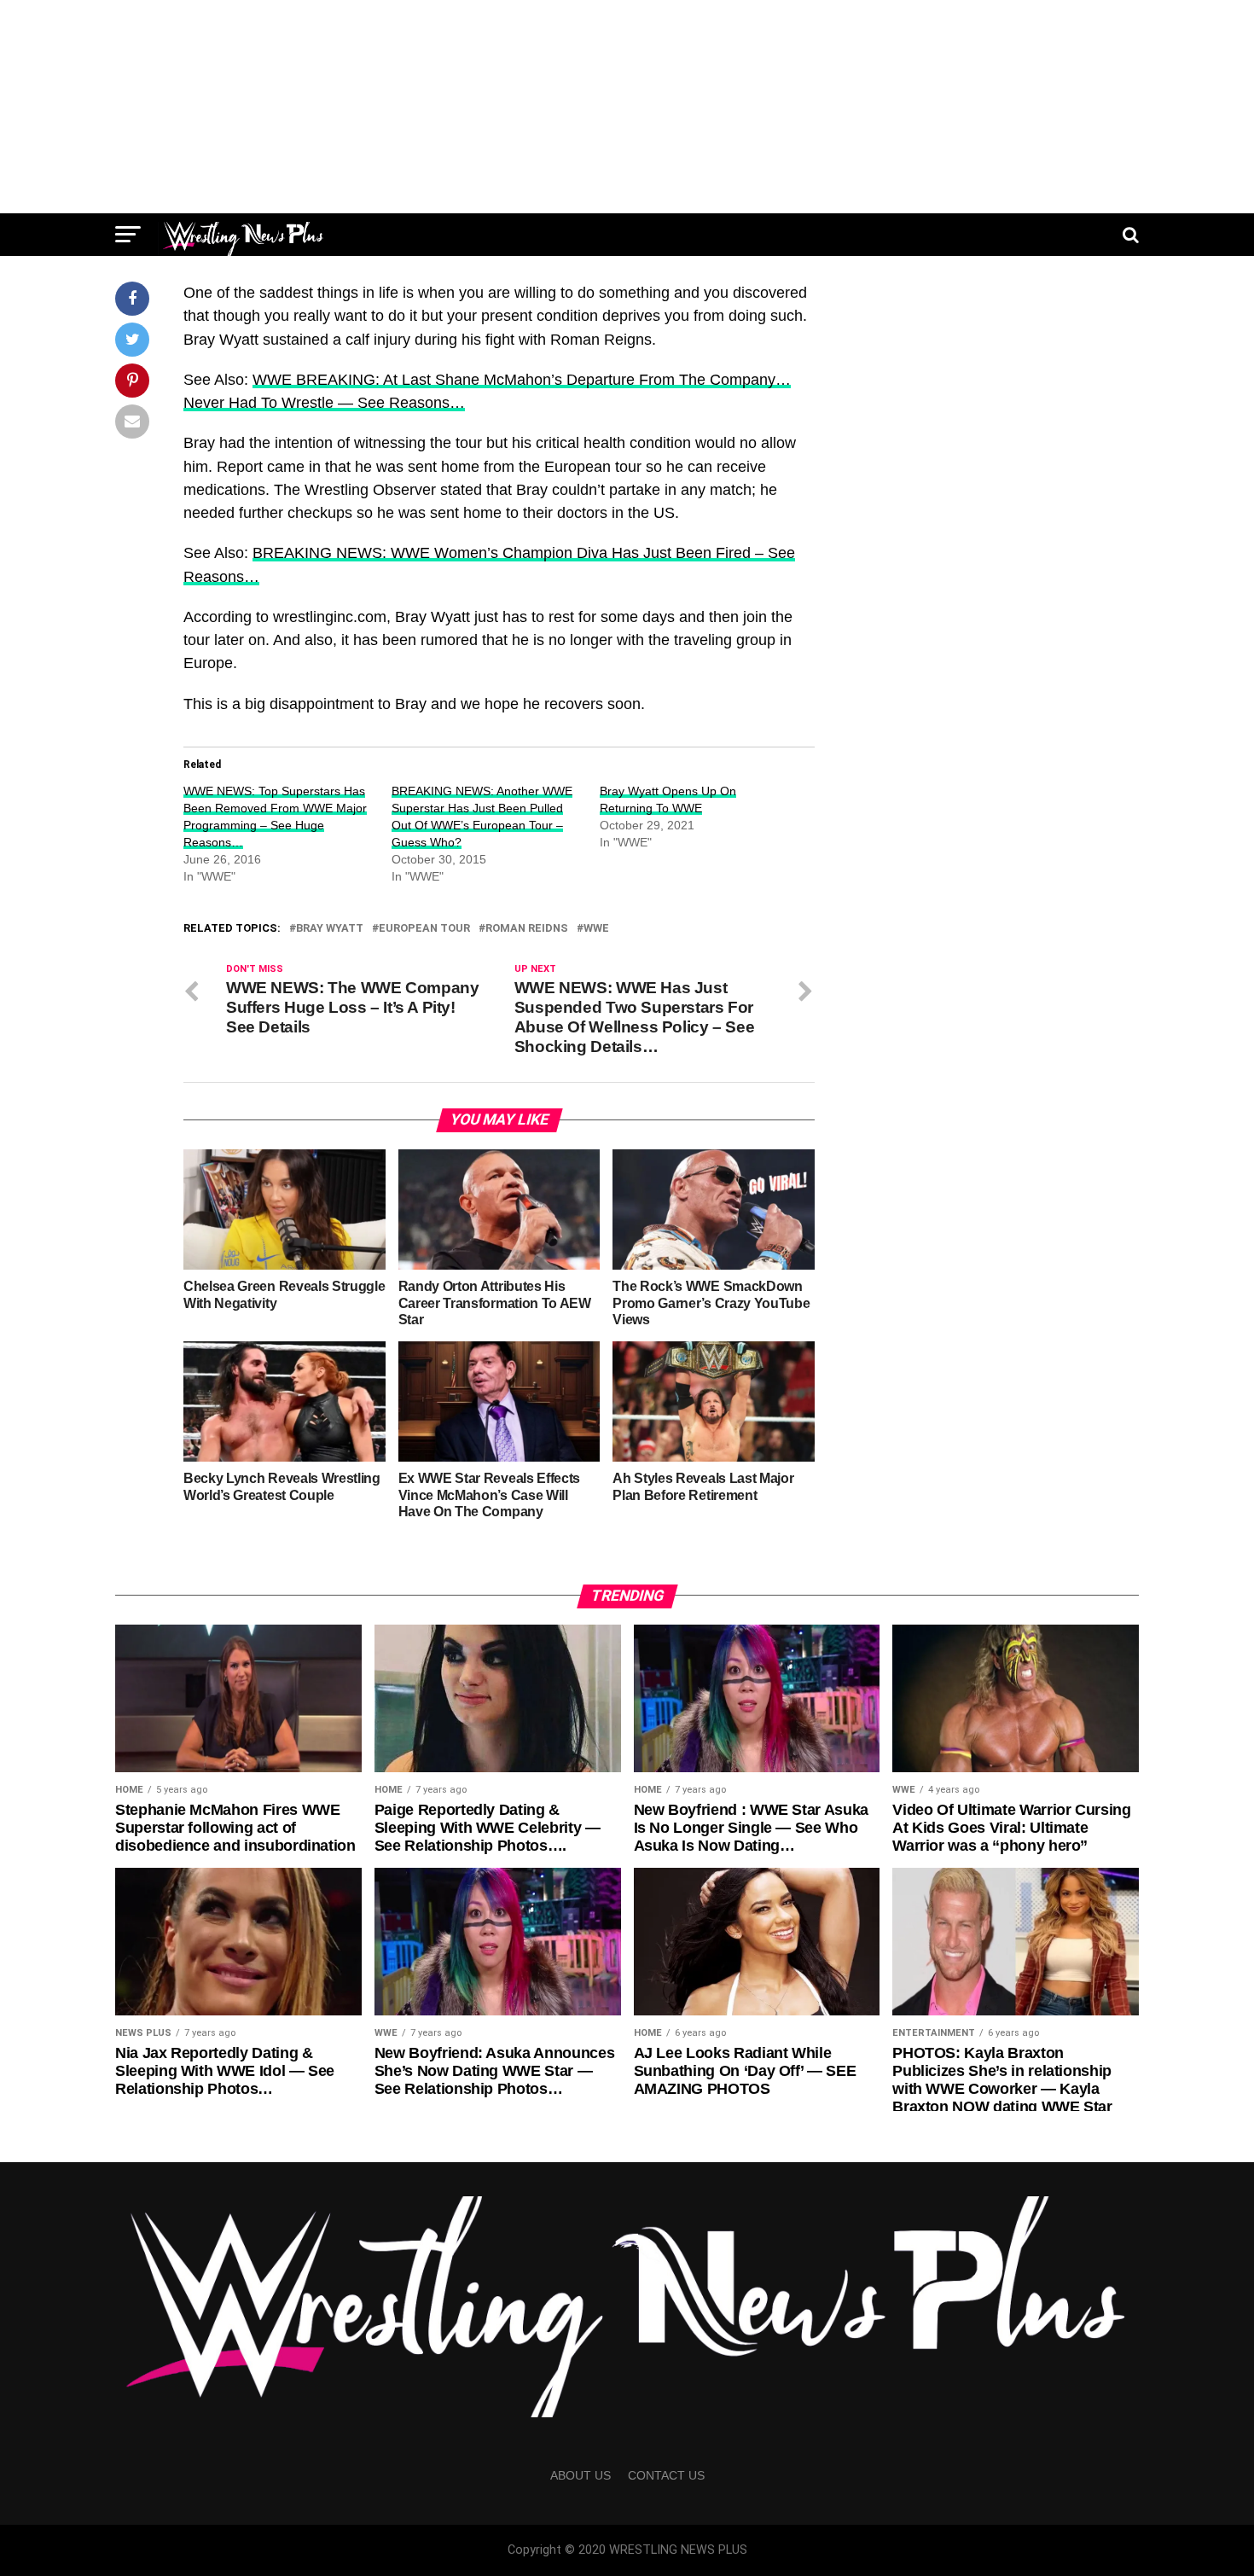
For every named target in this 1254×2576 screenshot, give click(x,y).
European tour (424, 929)
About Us (581, 2475)
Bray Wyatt (330, 929)
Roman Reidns (527, 929)
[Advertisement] (627, 107)
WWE (596, 929)
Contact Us (666, 2475)
